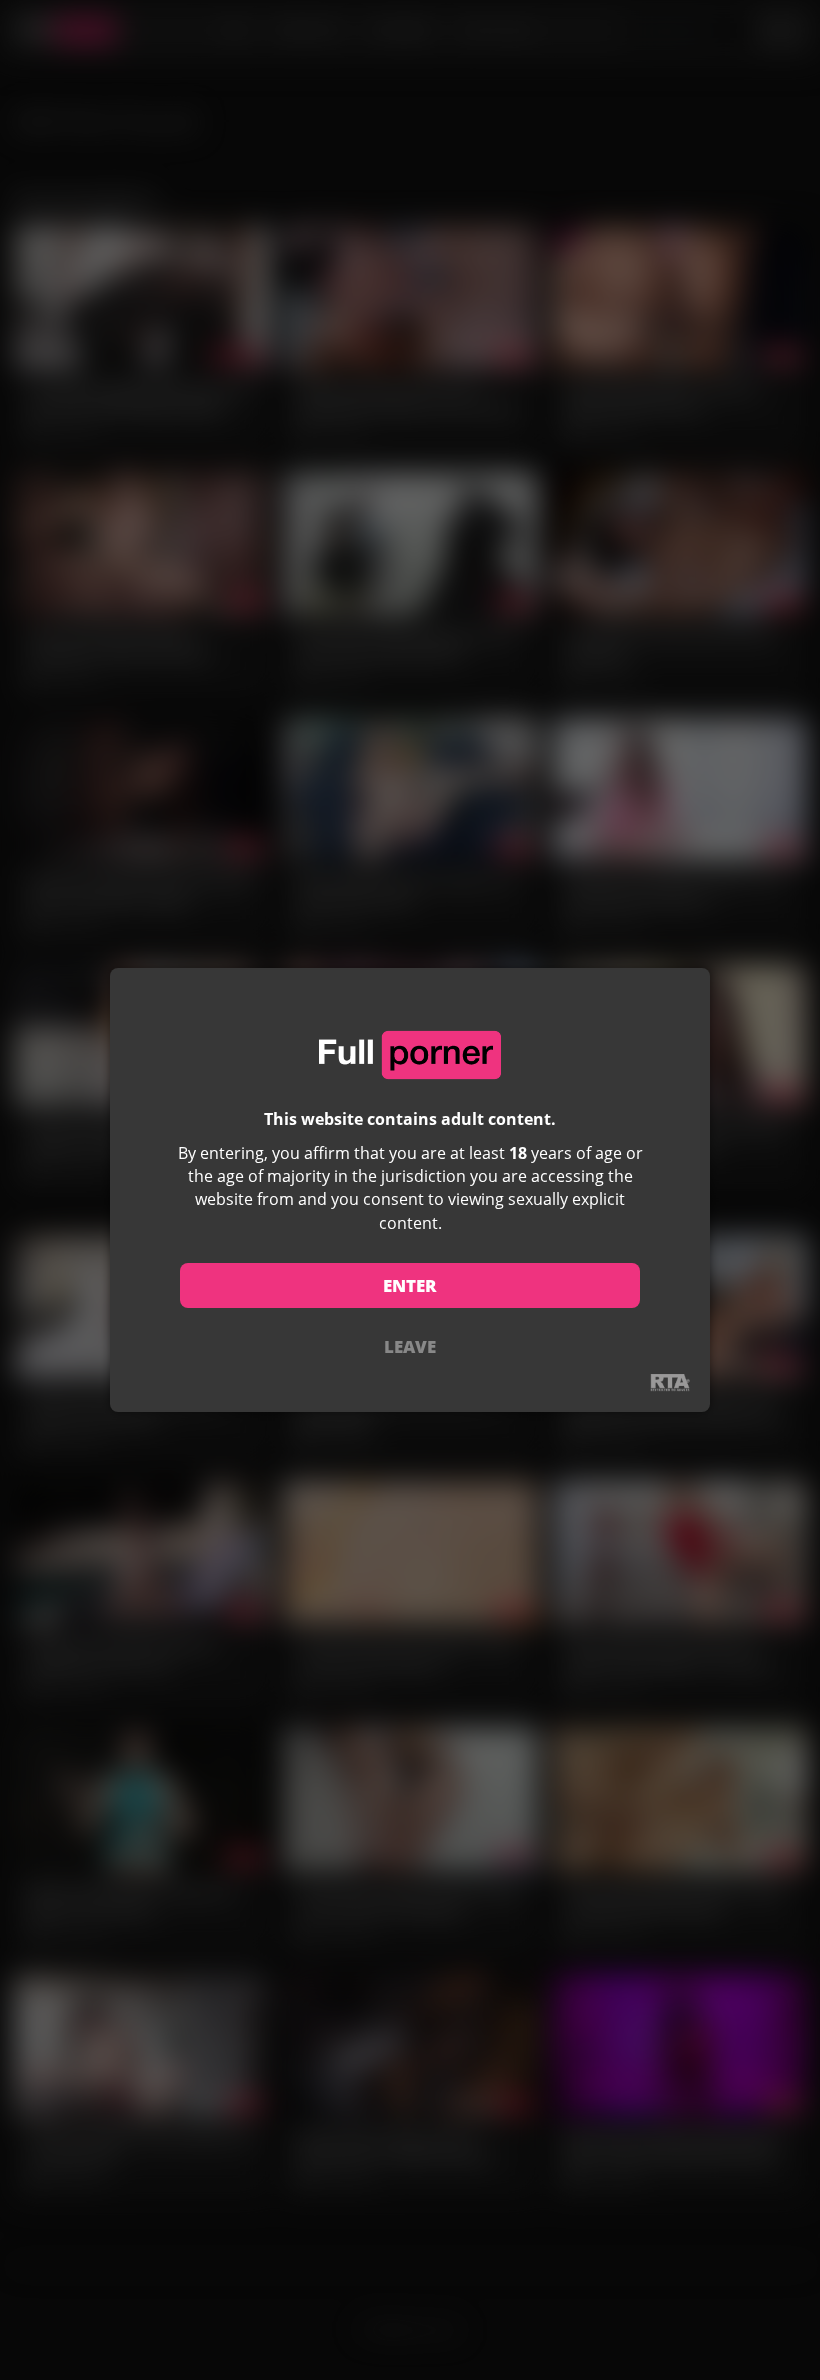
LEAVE (410, 1346)
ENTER (410, 1285)
